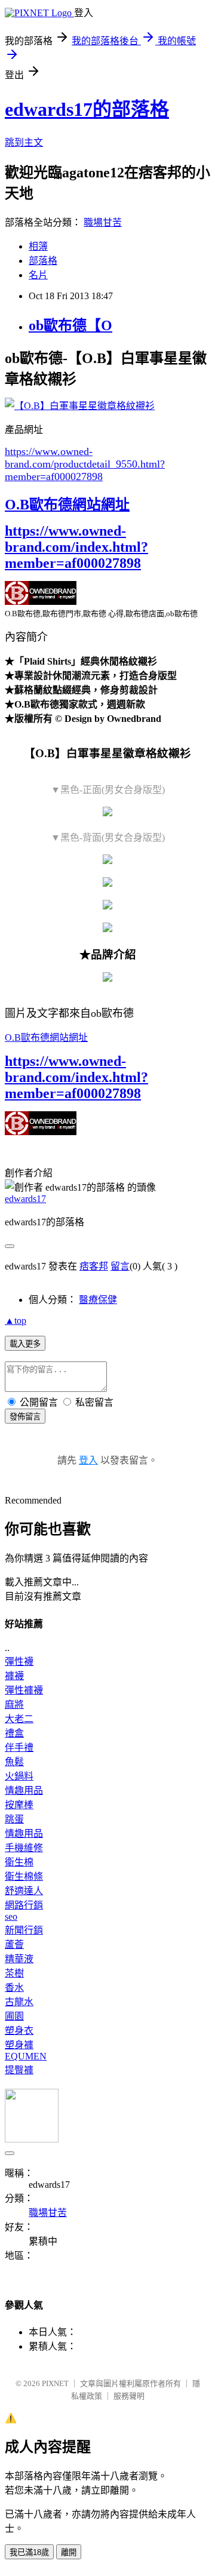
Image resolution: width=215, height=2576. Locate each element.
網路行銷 (24, 1905)
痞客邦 (94, 1266)
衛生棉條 (24, 1876)
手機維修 (24, 1848)
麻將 (14, 1704)
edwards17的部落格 (87, 109)
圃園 (14, 2016)
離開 (69, 2552)
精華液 (19, 1959)
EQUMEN (26, 2056)
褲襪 (14, 1676)
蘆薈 (14, 1945)
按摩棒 (19, 1805)
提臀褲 (19, 2070)
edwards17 (25, 1199)
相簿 (38, 246)
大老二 (19, 1719)
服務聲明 (129, 2396)
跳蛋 (14, 1819)
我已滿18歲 (29, 2552)
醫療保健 (98, 1300)
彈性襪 (19, 1662)
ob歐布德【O (70, 325)
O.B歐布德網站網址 (67, 505)
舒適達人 (24, 1891)
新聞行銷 (24, 1930)
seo (11, 1916)
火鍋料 (19, 1776)
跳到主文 (24, 142)
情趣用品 (24, 1790)
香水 (14, 1988)
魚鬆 (14, 1762)
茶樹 (14, 1973)
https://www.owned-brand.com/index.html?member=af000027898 (76, 547)
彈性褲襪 (24, 1690)
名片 (38, 275)
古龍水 (19, 2002)
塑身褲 (19, 2045)
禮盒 (14, 1733)
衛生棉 (19, 1862)
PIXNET (55, 2383)
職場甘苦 (103, 222)
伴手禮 (19, 1747)
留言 (120, 1266)
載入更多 (25, 1344)
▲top (16, 1321)
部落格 (43, 261)
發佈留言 (25, 1417)
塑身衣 (19, 2031)
